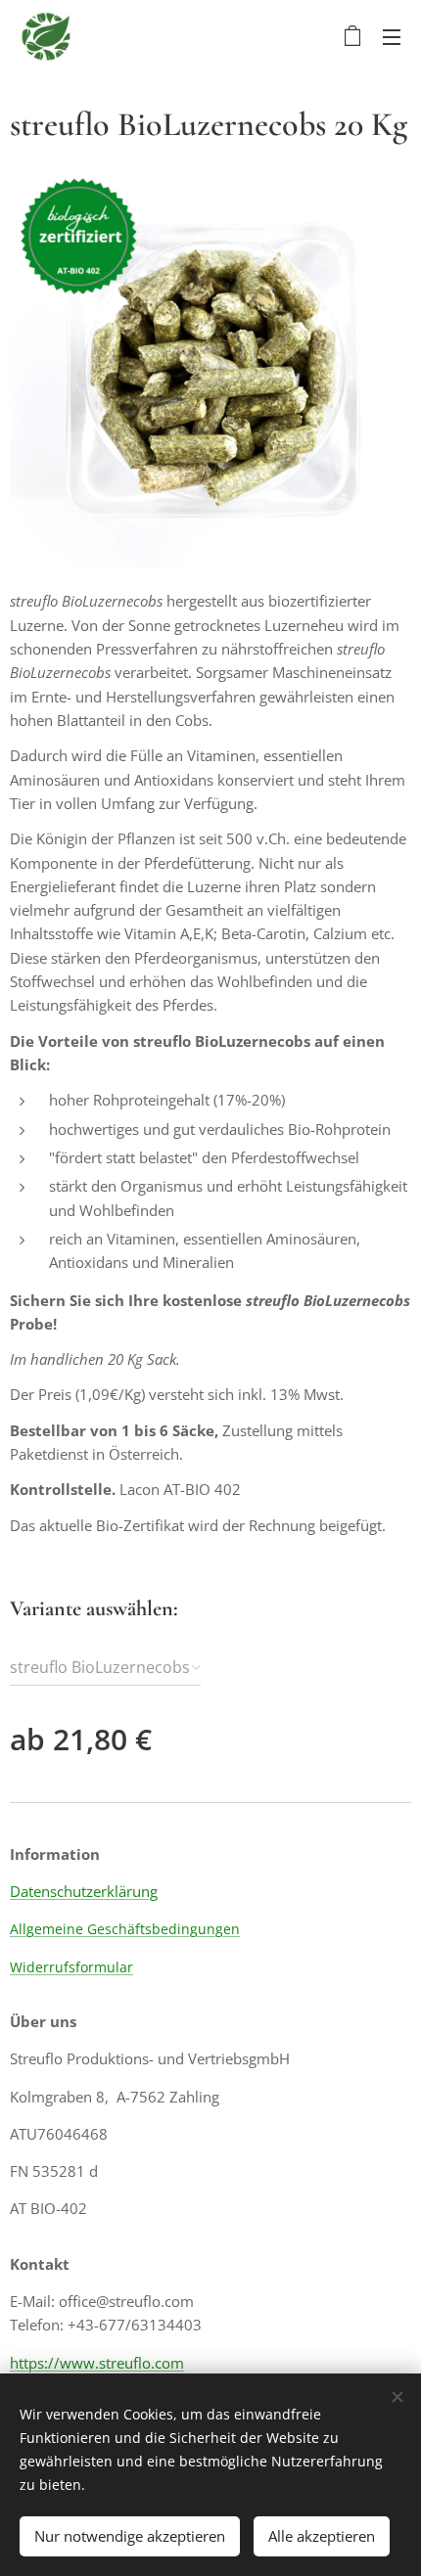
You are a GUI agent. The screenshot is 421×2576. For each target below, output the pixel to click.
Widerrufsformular (71, 1967)
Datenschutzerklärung (84, 1891)
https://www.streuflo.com (97, 2363)
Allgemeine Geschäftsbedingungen (125, 1929)
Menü (392, 36)
